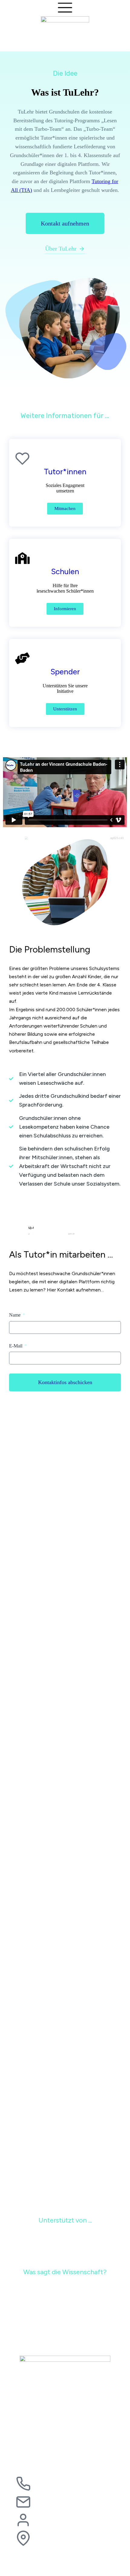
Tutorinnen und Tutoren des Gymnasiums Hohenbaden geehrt (64, 1650)
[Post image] (65, 1465)
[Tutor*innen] (22, 464)
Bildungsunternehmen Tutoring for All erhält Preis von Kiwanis (59, 1857)
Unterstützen (65, 709)
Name (15, 1315)
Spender (65, 672)
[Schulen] (22, 564)
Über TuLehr (61, 248)
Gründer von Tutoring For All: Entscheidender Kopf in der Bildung (62, 1517)
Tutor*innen (65, 472)
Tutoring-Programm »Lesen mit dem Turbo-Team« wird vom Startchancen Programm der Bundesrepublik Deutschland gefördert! (65, 2069)
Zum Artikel (28, 1528)
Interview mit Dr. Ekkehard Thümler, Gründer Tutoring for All (63, 1958)
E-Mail (16, 1346)
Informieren (65, 609)
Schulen (65, 571)
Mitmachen (65, 508)
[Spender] (22, 664)
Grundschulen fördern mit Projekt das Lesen (50, 1753)
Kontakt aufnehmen (65, 223)
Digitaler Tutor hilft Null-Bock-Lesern (45, 2178)
